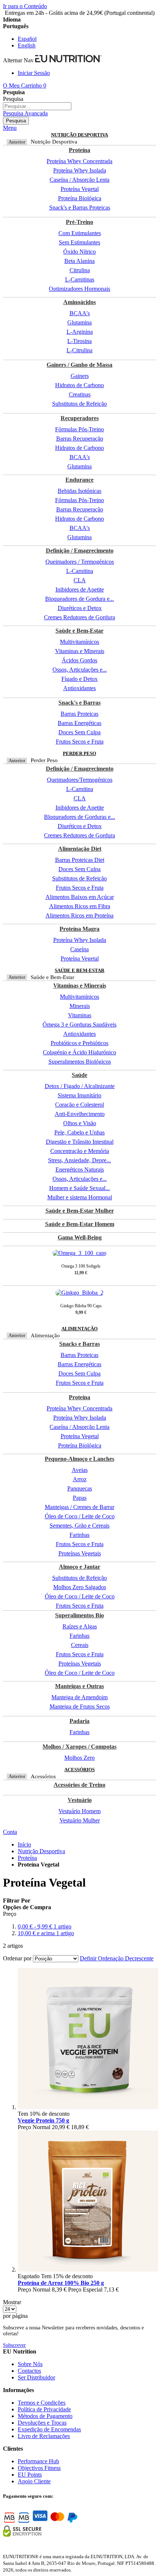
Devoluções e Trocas (42, 2423)
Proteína (27, 1858)
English (27, 45)
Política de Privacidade (44, 2409)
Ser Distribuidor (36, 2377)
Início (24, 1844)
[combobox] (37, 106)
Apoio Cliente (34, 2481)
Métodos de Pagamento (45, 2416)
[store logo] (68, 60)
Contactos (29, 2371)
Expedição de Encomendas (49, 2429)
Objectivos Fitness (39, 2468)
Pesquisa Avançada (25, 113)
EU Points (30, 2475)
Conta (10, 1832)
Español (27, 39)
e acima (46, 1933)
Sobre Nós (30, 2364)
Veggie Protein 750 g (43, 2120)
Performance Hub (38, 2461)
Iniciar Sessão (34, 73)
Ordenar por (17, 1958)
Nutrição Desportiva (41, 1851)
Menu (10, 128)
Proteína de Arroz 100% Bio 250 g (61, 2283)
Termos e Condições (42, 2403)
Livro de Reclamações (44, 2436)
